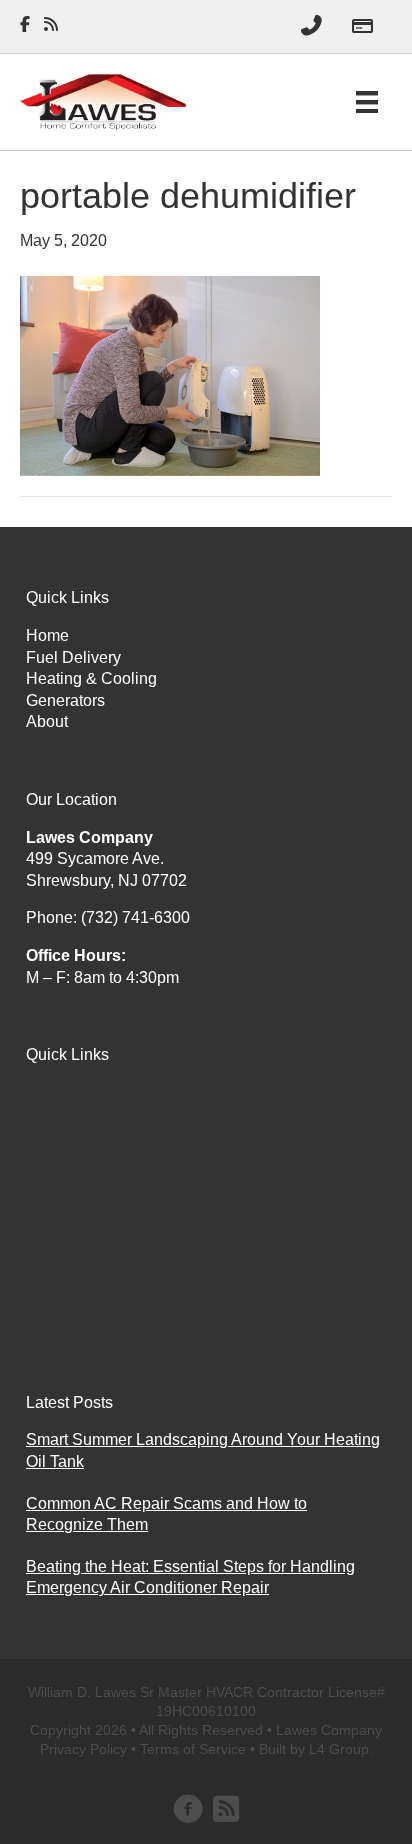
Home (47, 635)
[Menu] (367, 102)
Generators (65, 700)
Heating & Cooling (91, 678)
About (47, 721)
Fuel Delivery (73, 657)
